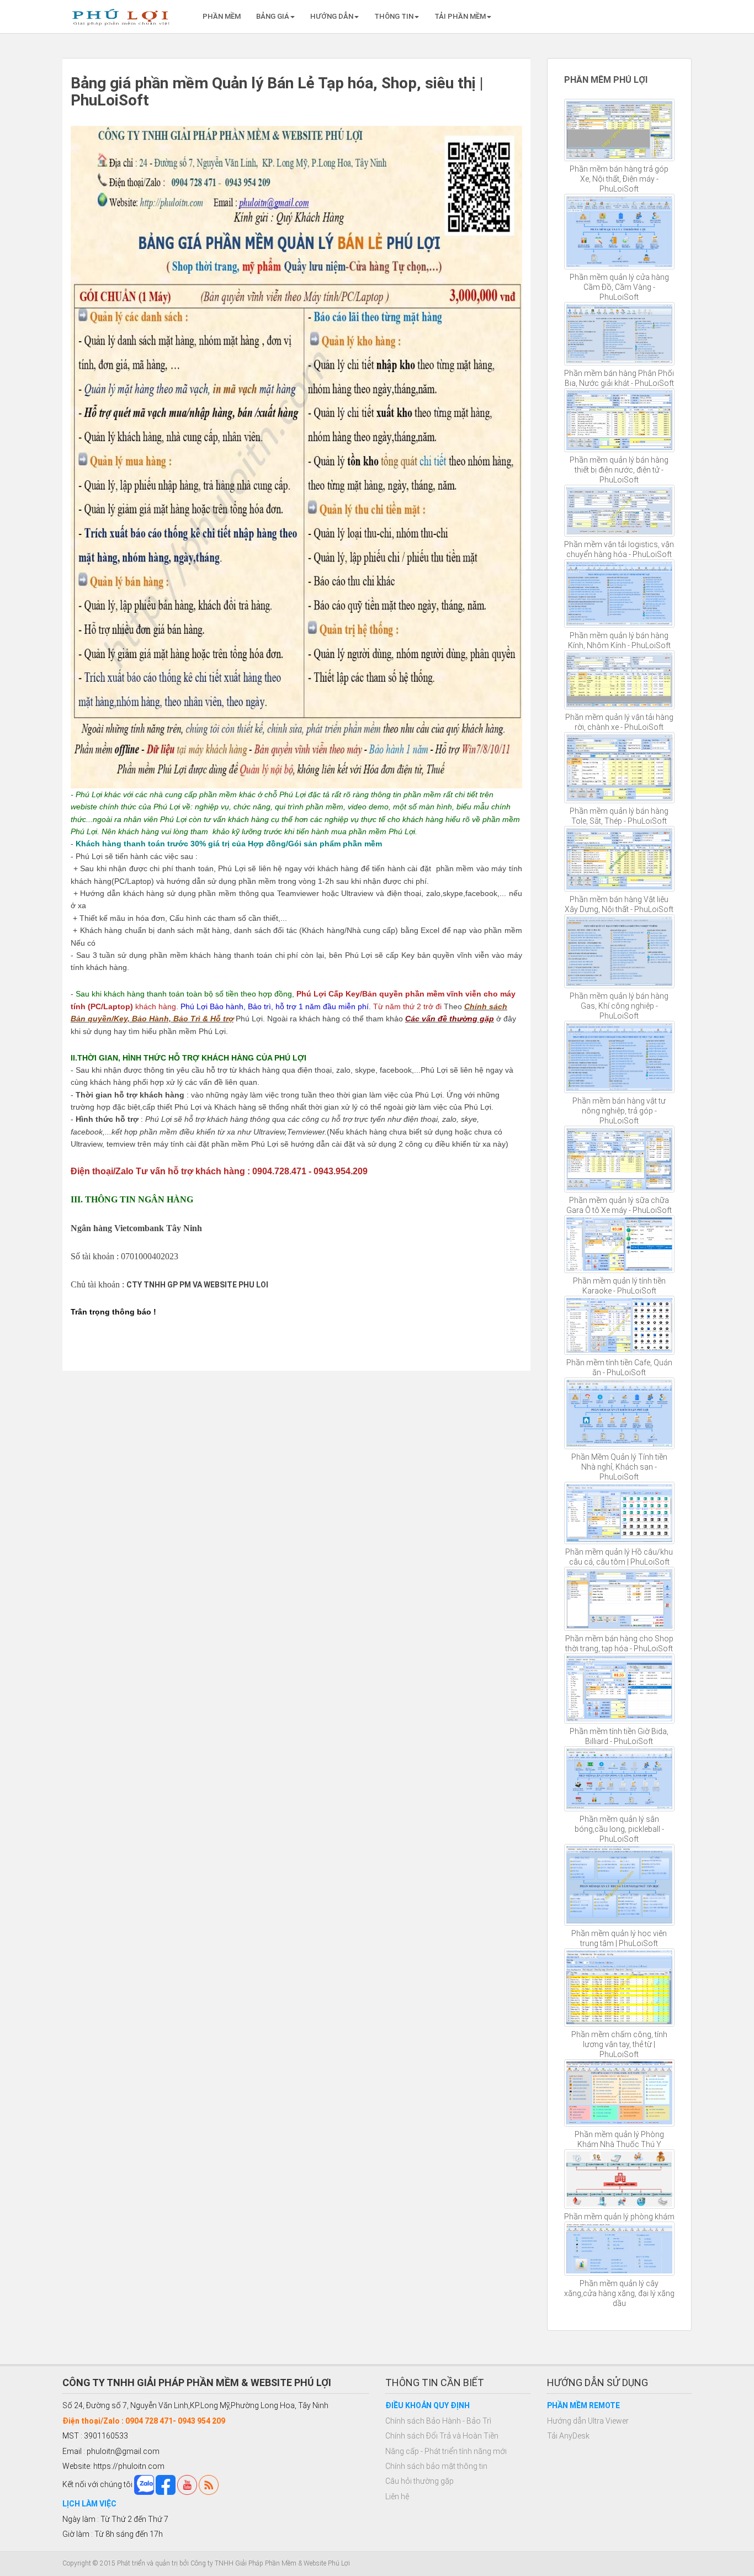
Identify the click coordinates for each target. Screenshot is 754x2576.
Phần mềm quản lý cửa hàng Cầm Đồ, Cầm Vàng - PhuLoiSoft (619, 287)
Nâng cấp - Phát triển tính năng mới (446, 2451)
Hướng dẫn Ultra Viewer (588, 2421)
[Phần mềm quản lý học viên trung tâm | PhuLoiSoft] (620, 1885)
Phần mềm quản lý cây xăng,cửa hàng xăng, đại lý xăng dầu (619, 2293)
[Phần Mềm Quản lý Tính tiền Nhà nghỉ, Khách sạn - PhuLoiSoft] (620, 1413)
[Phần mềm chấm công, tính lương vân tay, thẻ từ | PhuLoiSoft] (620, 1987)
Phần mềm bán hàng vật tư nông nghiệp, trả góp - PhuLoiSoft (619, 1111)
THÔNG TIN (394, 16)
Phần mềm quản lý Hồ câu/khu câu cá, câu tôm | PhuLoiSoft (619, 1557)
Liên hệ (397, 2497)
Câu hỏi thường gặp (420, 2481)
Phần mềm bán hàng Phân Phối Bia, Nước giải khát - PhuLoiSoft (619, 378)
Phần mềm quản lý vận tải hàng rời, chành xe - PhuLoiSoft (619, 722)
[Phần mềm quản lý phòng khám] (620, 2179)
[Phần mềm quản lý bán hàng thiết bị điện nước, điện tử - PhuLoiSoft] (620, 420)
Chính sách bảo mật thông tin (436, 2466)
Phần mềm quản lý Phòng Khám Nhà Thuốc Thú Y (619, 2139)
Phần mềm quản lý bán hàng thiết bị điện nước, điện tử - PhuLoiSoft (619, 470)
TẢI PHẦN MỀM (460, 16)
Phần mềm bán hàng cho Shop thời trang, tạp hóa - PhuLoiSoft (619, 1644)
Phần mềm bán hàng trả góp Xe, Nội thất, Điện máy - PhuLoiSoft (619, 179)
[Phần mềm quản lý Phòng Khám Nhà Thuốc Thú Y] (620, 2093)
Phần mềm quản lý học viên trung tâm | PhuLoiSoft (619, 1938)
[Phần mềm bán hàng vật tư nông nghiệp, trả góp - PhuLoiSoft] (620, 1057)
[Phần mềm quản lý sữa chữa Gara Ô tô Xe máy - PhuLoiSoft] (620, 1159)
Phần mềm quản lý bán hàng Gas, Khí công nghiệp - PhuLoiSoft (619, 1006)
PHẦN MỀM (222, 16)
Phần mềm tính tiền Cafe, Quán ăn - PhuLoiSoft (619, 1367)
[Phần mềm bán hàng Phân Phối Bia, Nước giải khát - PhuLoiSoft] (620, 334)
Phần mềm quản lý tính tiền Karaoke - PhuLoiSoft (619, 1286)
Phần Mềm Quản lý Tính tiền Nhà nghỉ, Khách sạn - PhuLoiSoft (619, 1467)
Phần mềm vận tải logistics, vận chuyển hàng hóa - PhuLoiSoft (619, 549)
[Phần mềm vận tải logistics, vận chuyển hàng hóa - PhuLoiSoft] (620, 511)
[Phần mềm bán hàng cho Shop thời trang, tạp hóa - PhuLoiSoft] (620, 1599)
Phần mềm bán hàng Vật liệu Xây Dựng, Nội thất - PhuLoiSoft (619, 904)
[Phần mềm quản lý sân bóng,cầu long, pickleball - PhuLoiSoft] (620, 1779)
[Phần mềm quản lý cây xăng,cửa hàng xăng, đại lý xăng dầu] (620, 2249)
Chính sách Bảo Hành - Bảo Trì (438, 2421)
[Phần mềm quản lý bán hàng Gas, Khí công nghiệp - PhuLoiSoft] (620, 951)
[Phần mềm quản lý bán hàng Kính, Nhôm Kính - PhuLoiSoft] (620, 594)
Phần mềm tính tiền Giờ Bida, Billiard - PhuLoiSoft (619, 1736)
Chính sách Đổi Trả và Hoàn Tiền (442, 2436)
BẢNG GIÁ (273, 16)
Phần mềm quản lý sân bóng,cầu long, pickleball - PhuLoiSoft (619, 1829)
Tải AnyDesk (568, 2436)
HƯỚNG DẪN (332, 16)
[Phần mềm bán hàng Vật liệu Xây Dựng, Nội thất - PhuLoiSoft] (620, 859)
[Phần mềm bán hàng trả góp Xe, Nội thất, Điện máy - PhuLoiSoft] (620, 130)
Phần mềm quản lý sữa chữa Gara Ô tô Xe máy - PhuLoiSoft (619, 1205)
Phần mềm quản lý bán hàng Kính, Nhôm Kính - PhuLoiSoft (619, 640)
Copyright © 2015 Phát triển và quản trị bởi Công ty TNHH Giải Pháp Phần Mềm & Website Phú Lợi (206, 2563)
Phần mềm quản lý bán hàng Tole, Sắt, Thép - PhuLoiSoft (619, 816)
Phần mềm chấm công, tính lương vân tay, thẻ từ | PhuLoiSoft (619, 2044)
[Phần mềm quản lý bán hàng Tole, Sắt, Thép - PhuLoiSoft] (620, 768)
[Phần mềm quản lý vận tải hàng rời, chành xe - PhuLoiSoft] (620, 680)
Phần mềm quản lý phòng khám (619, 2217)
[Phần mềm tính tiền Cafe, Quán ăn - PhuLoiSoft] (620, 1325)
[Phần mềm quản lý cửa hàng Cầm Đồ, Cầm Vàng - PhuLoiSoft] (620, 232)
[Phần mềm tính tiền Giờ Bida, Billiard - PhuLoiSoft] (620, 1688)
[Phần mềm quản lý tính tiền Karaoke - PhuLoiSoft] (620, 1244)
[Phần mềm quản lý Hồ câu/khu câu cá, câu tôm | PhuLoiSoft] (620, 1513)
